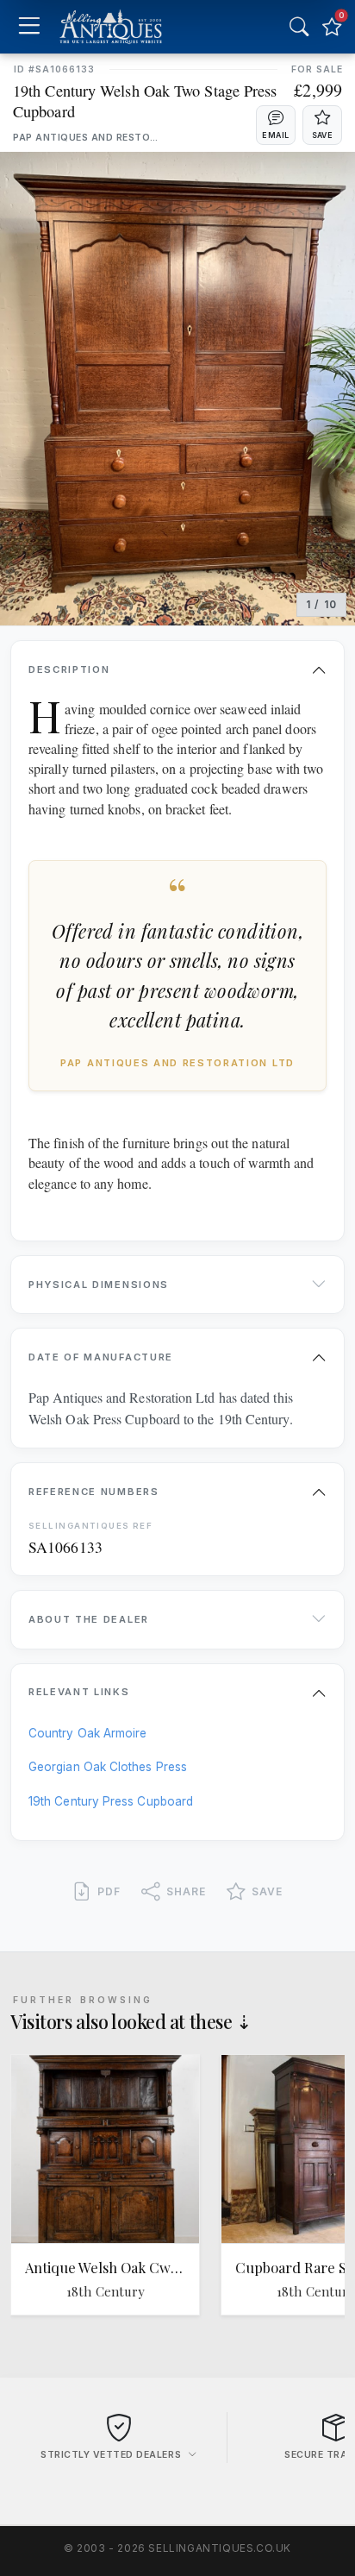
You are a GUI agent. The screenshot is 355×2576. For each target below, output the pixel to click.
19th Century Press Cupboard (111, 1801)
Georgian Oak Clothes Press (108, 1767)
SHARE (186, 1891)
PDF (109, 1891)
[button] (276, 125)
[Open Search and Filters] (299, 27)
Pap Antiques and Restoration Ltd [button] (87, 138)
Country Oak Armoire (87, 1733)
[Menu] (29, 27)
